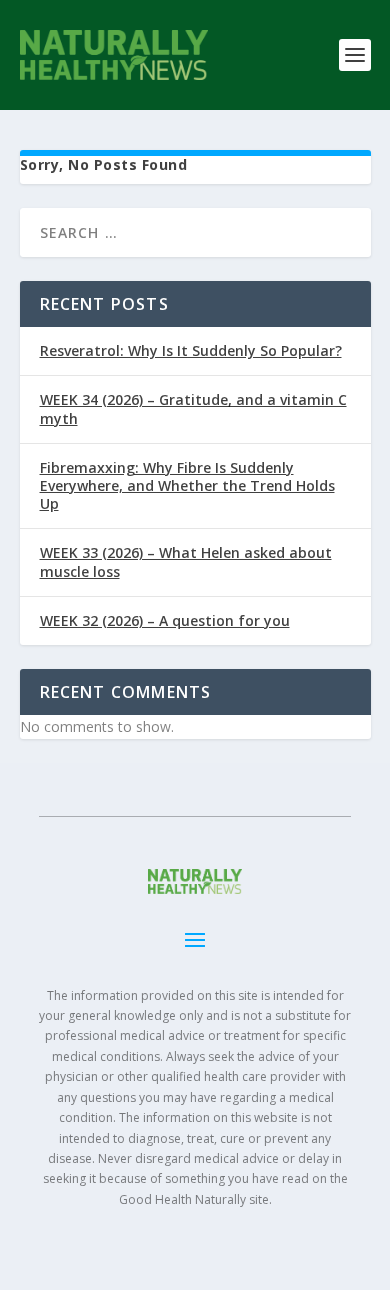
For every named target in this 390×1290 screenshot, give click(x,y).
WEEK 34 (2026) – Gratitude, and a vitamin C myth (193, 408)
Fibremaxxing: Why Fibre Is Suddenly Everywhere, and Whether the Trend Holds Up (187, 485)
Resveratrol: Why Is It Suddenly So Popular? (191, 350)
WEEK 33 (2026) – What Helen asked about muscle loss (186, 561)
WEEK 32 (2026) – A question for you (165, 620)
